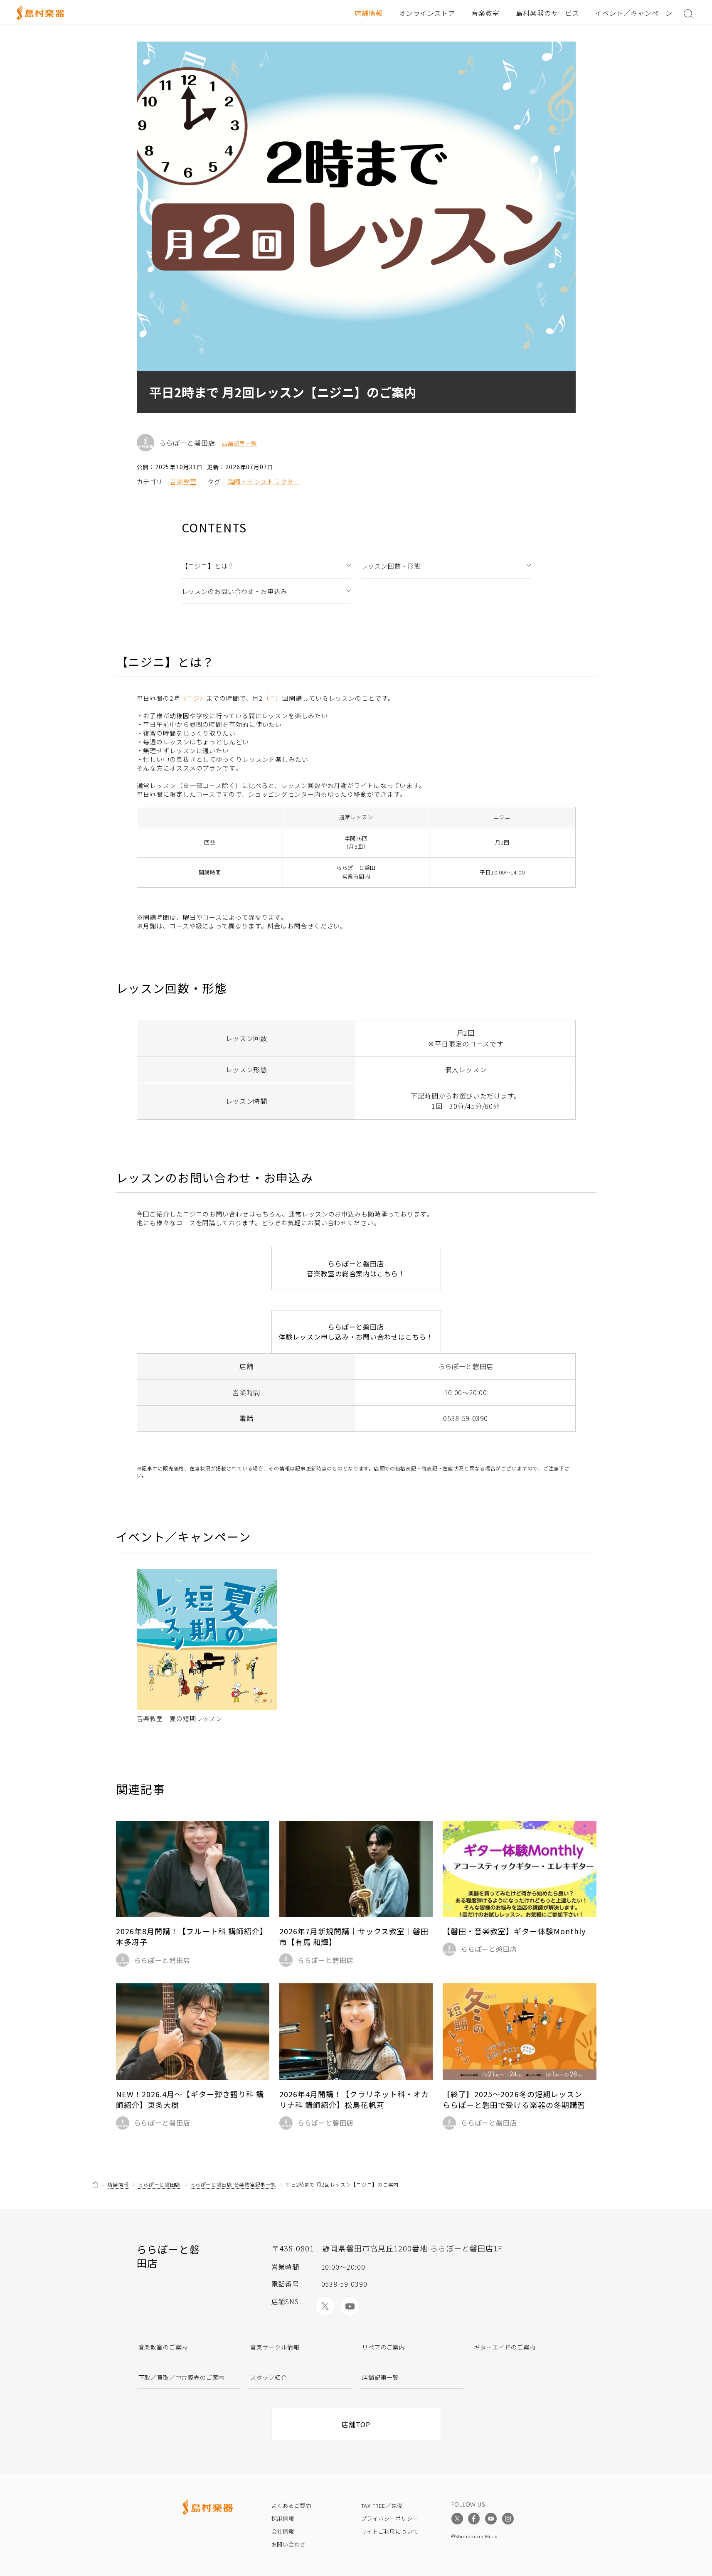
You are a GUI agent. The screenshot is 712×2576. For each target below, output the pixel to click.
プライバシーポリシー (390, 2518)
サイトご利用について (390, 2531)
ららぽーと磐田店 (159, 2184)
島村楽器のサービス (548, 13)
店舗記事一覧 (239, 443)
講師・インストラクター (264, 481)
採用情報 (283, 2518)
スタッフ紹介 (269, 2377)
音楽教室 (485, 13)
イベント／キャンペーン (634, 13)
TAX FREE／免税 (382, 2506)
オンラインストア (427, 13)
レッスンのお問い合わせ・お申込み (234, 591)
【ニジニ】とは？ (208, 566)
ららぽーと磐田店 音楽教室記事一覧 (233, 2184)
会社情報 (283, 2531)
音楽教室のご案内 (163, 2347)
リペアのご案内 (384, 2347)
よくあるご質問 (291, 2506)
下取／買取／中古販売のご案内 (182, 2377)
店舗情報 (369, 13)
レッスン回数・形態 (391, 566)
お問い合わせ (289, 2544)
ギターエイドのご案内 (505, 2347)
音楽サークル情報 (275, 2347)
